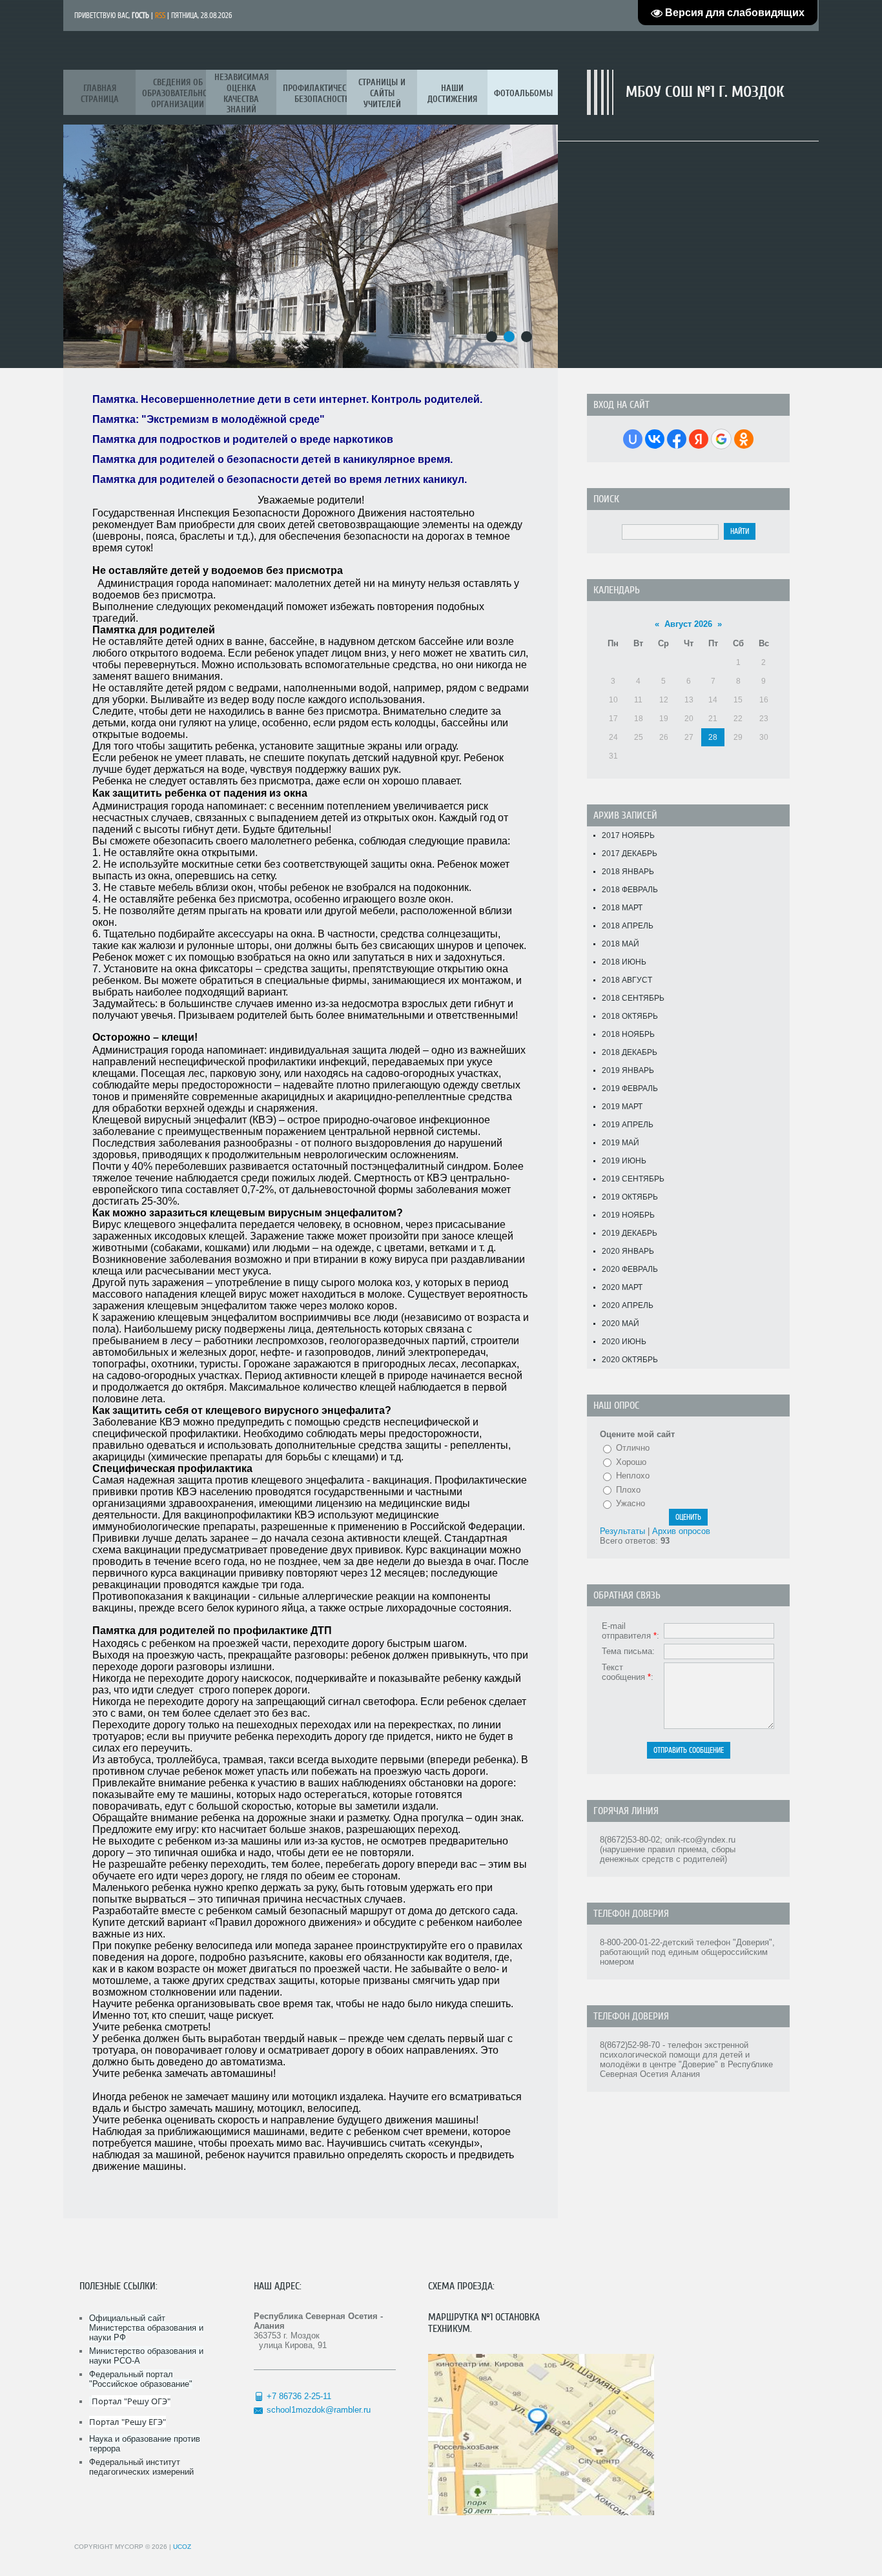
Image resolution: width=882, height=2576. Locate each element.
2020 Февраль (630, 1269)
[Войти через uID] (633, 439)
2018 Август (627, 980)
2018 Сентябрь (633, 998)
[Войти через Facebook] (677, 439)
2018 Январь (628, 872)
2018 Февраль (630, 890)
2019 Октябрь (630, 1197)
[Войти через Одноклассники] (744, 439)
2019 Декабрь (630, 1233)
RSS (160, 15)
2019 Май (620, 1143)
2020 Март (622, 1287)
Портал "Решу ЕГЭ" (128, 2422)
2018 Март (622, 908)
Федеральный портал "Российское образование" (141, 2379)
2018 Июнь (624, 962)
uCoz (182, 2547)
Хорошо (631, 1462)
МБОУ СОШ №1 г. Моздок (705, 92)
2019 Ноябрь (628, 1215)
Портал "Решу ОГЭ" (131, 2401)
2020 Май (620, 1324)
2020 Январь (628, 1251)
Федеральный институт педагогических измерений (141, 2467)
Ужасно (631, 1503)
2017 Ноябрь (628, 835)
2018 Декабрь (630, 1052)
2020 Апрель (628, 1305)
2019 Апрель (628, 1125)
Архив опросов (681, 1531)
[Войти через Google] (721, 439)
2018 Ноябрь (628, 1034)
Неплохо (633, 1476)
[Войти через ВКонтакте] (655, 439)
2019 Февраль (630, 1089)
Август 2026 (688, 624)
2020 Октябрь (630, 1360)
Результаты (622, 1531)
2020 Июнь (624, 1342)
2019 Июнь (624, 1161)
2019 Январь (628, 1070)
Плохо (628, 1490)
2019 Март (622, 1107)
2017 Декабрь (630, 854)
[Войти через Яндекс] (699, 439)
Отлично (633, 1448)
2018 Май (620, 944)
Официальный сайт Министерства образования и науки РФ (146, 2328)
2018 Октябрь (630, 1016)
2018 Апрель (628, 926)
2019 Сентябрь (633, 1179)
